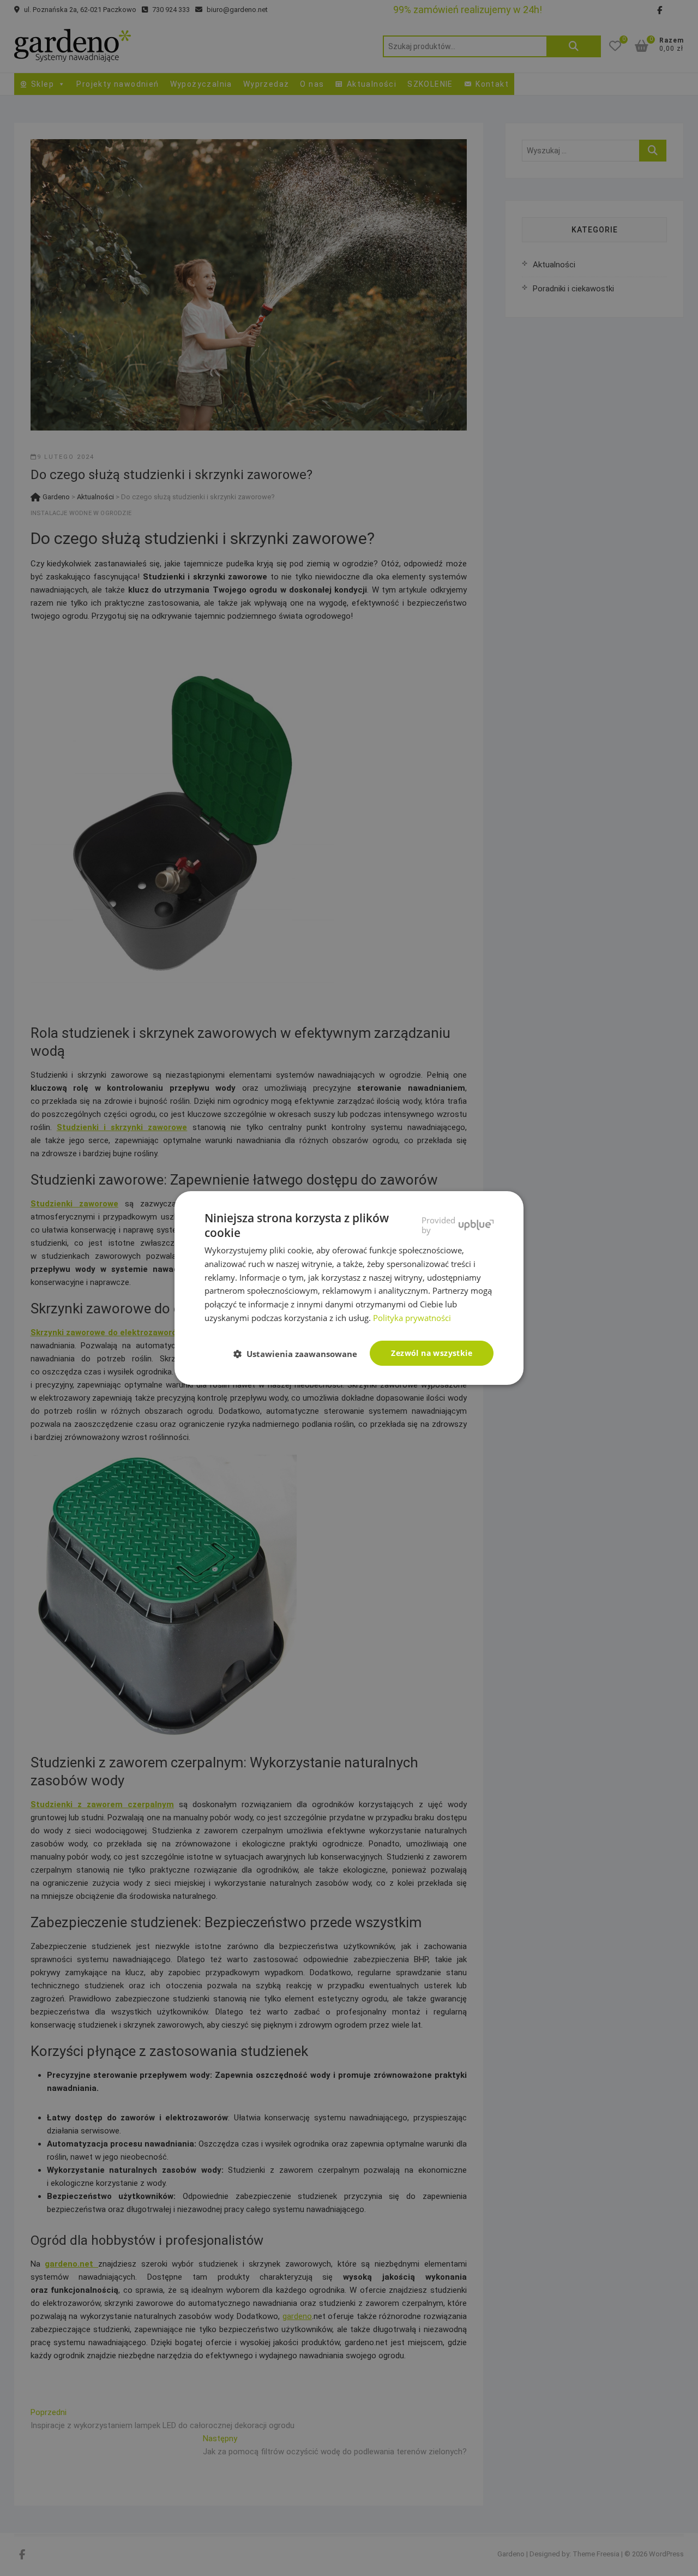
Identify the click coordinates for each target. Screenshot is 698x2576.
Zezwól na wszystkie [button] (432, 1353)
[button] (300, 1354)
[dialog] (349, 1288)
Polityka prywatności (412, 1318)
